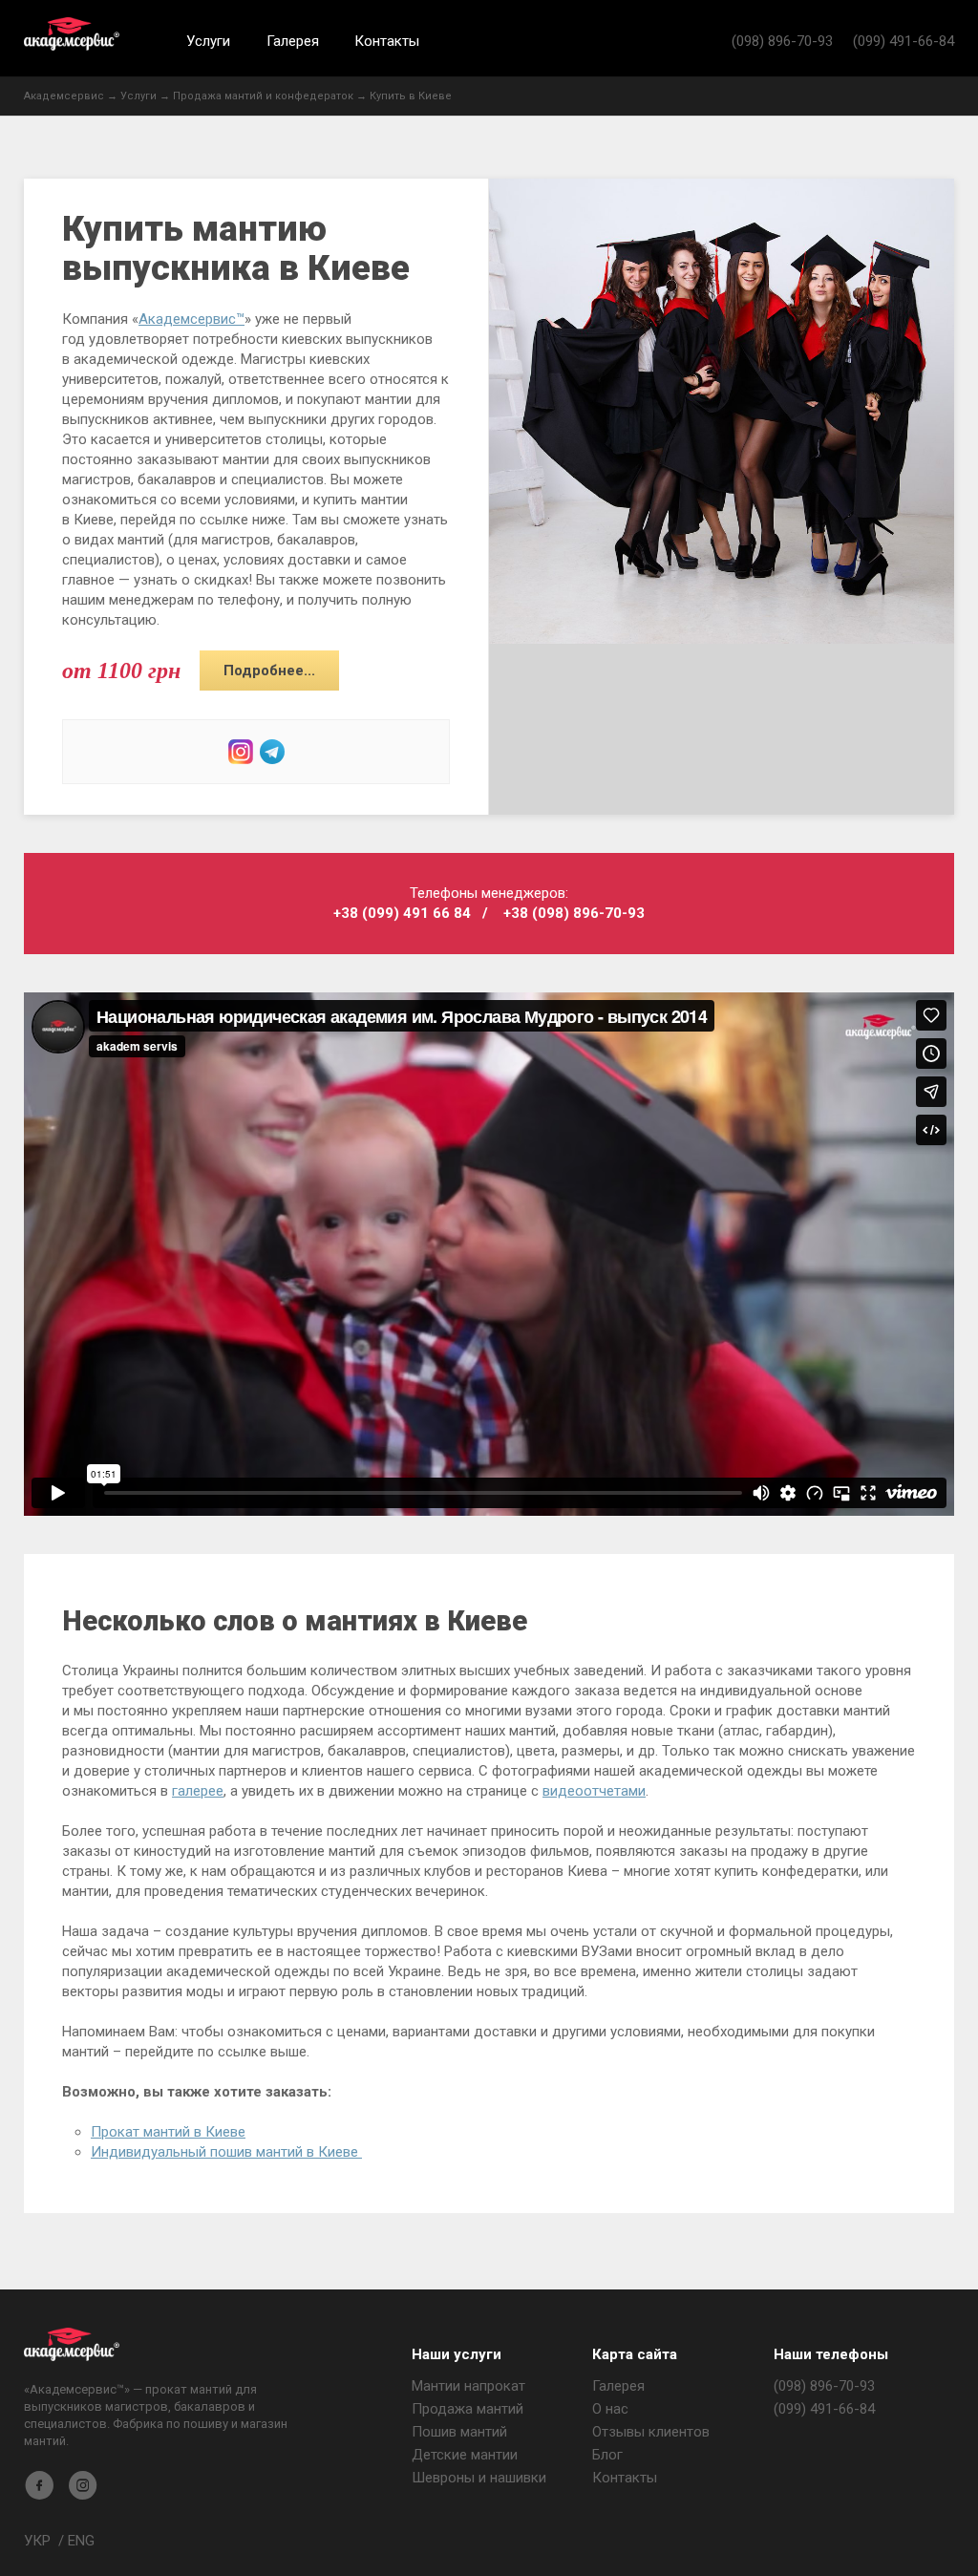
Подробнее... (269, 671)
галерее (198, 1791)
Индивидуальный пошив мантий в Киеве (226, 2152)
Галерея (293, 41)
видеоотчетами (594, 1791)
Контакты (387, 41)
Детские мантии (465, 2455)
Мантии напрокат (468, 2386)
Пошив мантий (459, 2432)
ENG (81, 2541)
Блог (607, 2455)
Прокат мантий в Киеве (168, 2132)
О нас (610, 2409)
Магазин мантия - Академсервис (72, 2344)
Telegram (272, 752)
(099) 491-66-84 (904, 41)
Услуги (208, 41)
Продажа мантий (468, 2409)
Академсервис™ (191, 319)
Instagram (241, 752)
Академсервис (72, 34)
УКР (37, 2541)
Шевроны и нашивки (479, 2478)
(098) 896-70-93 (782, 41)
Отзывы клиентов (651, 2432)
